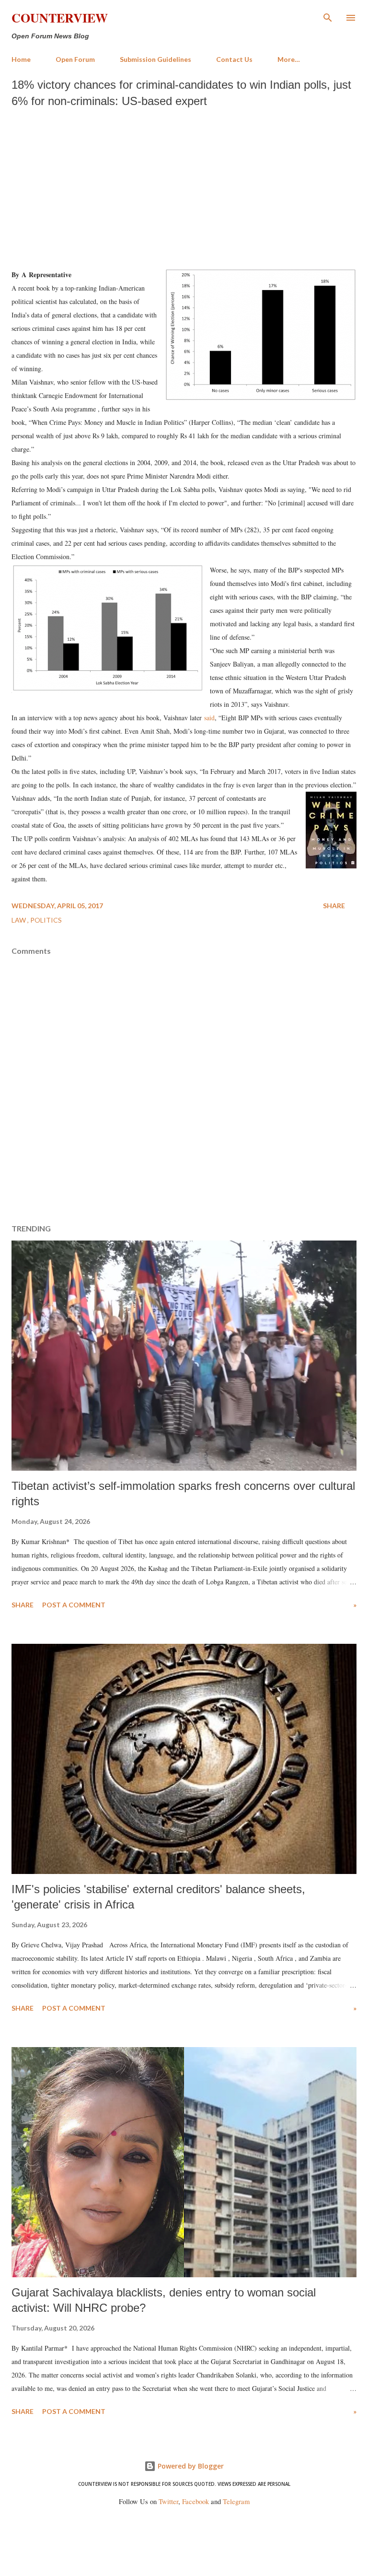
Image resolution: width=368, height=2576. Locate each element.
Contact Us (234, 59)
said (209, 718)
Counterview (60, 18)
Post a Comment (74, 1605)
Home (21, 59)
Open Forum (75, 59)
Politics (46, 920)
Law (19, 920)
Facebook (195, 2501)
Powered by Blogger (190, 2466)
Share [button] (334, 906)
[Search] (328, 17)
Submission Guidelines (155, 59)
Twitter (168, 2501)
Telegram (236, 2501)
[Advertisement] (184, 186)
